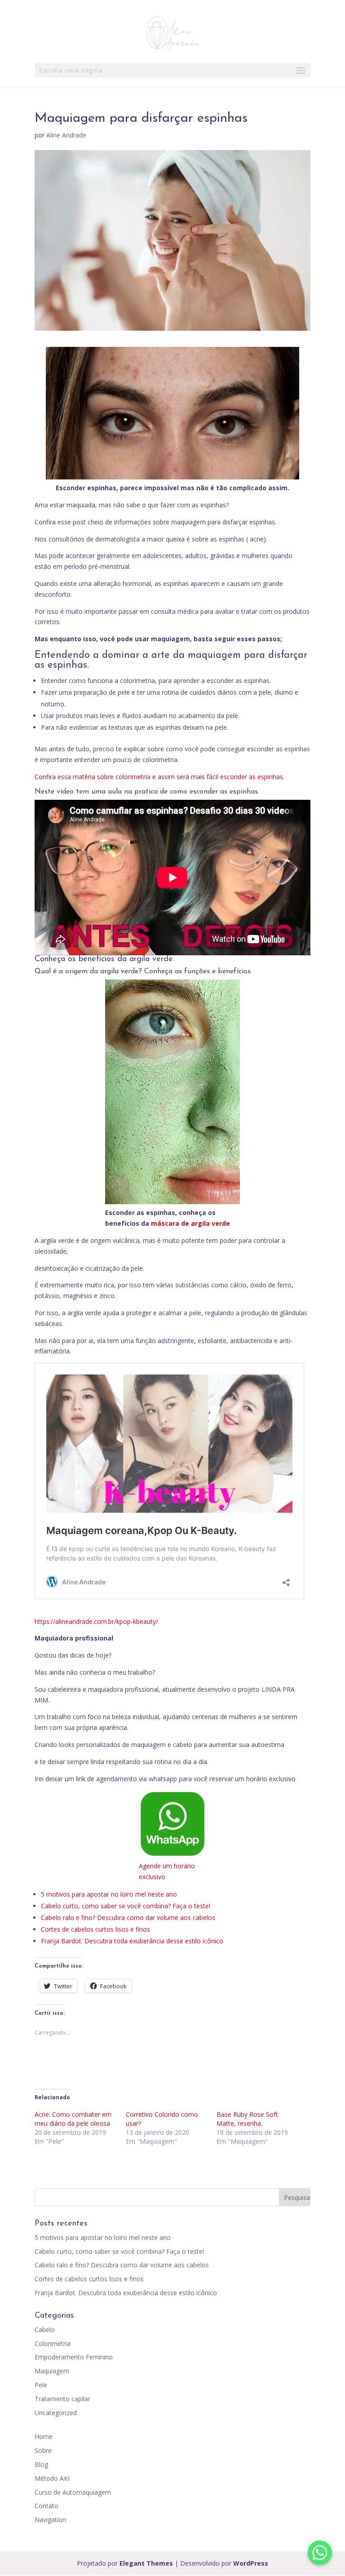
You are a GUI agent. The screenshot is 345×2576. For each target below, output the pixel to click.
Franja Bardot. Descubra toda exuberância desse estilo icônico (132, 1941)
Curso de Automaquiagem (73, 2492)
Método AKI (52, 2478)
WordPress (251, 2563)
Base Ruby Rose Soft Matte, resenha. (247, 2119)
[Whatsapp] (320, 2553)
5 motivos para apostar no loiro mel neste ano (109, 1894)
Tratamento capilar (62, 2399)
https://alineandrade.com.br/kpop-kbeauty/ (96, 1621)
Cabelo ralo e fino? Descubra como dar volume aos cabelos (128, 1918)
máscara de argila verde (190, 1223)
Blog (41, 2464)
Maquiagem (52, 2371)
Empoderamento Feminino (74, 2357)
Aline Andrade (66, 135)
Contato (46, 2506)
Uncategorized (56, 2413)
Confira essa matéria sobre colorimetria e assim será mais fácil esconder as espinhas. (159, 777)
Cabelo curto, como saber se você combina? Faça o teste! (126, 1906)
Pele (41, 2385)
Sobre (43, 2450)
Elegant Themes (146, 2563)
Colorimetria (53, 2343)
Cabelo (45, 2330)
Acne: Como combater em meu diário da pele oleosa (73, 2119)
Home (44, 2436)
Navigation (50, 2520)
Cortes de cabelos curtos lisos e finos (95, 1929)
